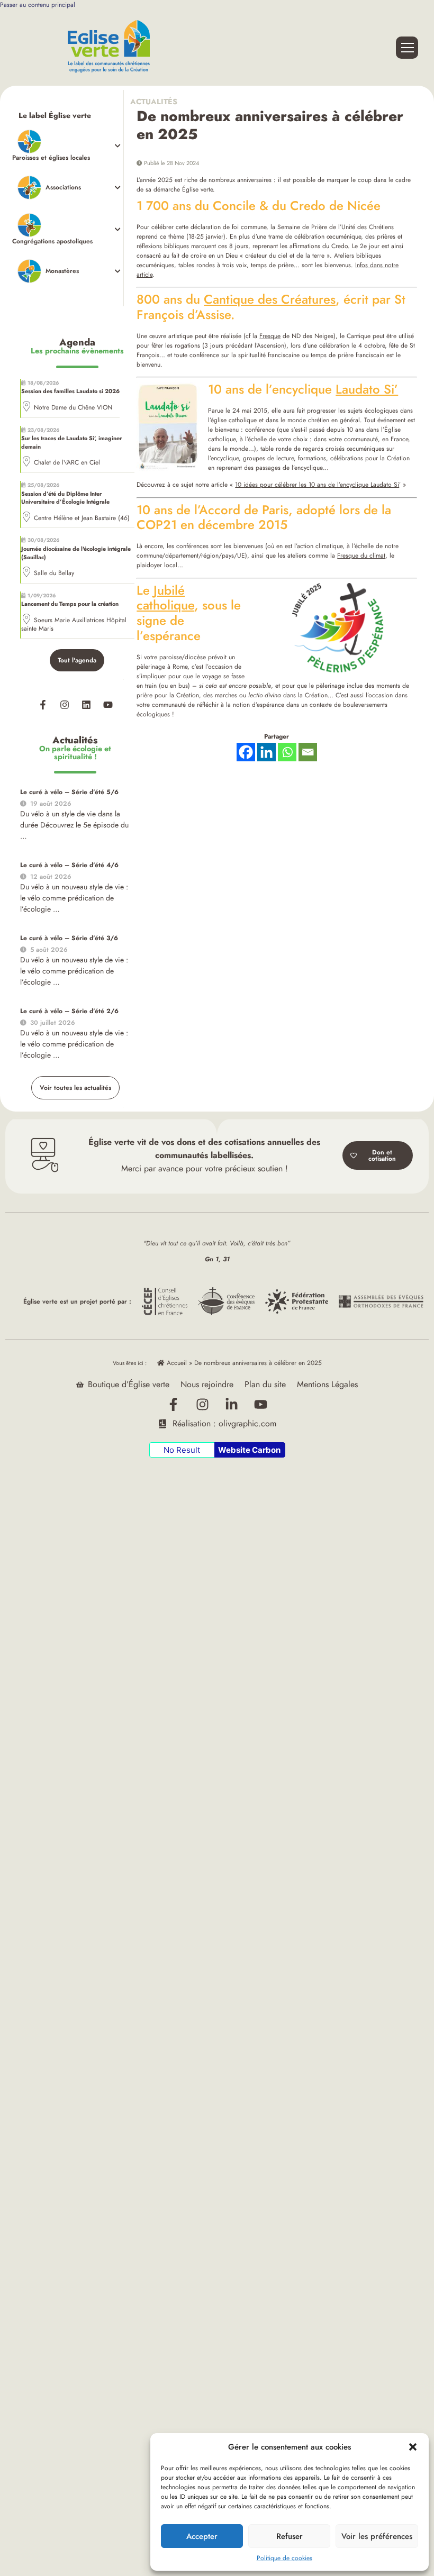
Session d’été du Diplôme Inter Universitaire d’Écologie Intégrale (65, 498)
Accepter (202, 2536)
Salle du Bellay (54, 573)
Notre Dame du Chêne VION (73, 407)
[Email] (308, 752)
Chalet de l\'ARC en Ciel (67, 462)
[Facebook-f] (43, 705)
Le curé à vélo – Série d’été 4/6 (69, 865)
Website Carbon (249, 1450)
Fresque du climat (361, 556)
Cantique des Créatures (270, 299)
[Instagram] (65, 705)
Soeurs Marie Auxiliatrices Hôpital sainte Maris (74, 624)
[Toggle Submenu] (68, 146)
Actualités (157, 102)
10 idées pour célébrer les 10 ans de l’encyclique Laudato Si (317, 485)
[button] (413, 2447)
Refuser (290, 2536)
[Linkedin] (86, 705)
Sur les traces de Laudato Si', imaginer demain (71, 442)
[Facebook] (246, 752)
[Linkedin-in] (232, 1404)
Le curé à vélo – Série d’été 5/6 (69, 792)
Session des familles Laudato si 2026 (70, 391)
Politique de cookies (284, 2558)
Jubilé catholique (165, 598)
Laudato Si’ (367, 389)
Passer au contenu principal (38, 5)
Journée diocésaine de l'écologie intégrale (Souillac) (76, 553)
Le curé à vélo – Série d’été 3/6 (69, 938)
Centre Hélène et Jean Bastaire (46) (82, 518)
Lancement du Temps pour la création (70, 604)
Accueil (176, 1363)
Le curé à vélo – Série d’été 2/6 (69, 1011)
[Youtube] (108, 705)
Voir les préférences (377, 2536)
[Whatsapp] (287, 752)
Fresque (270, 336)
